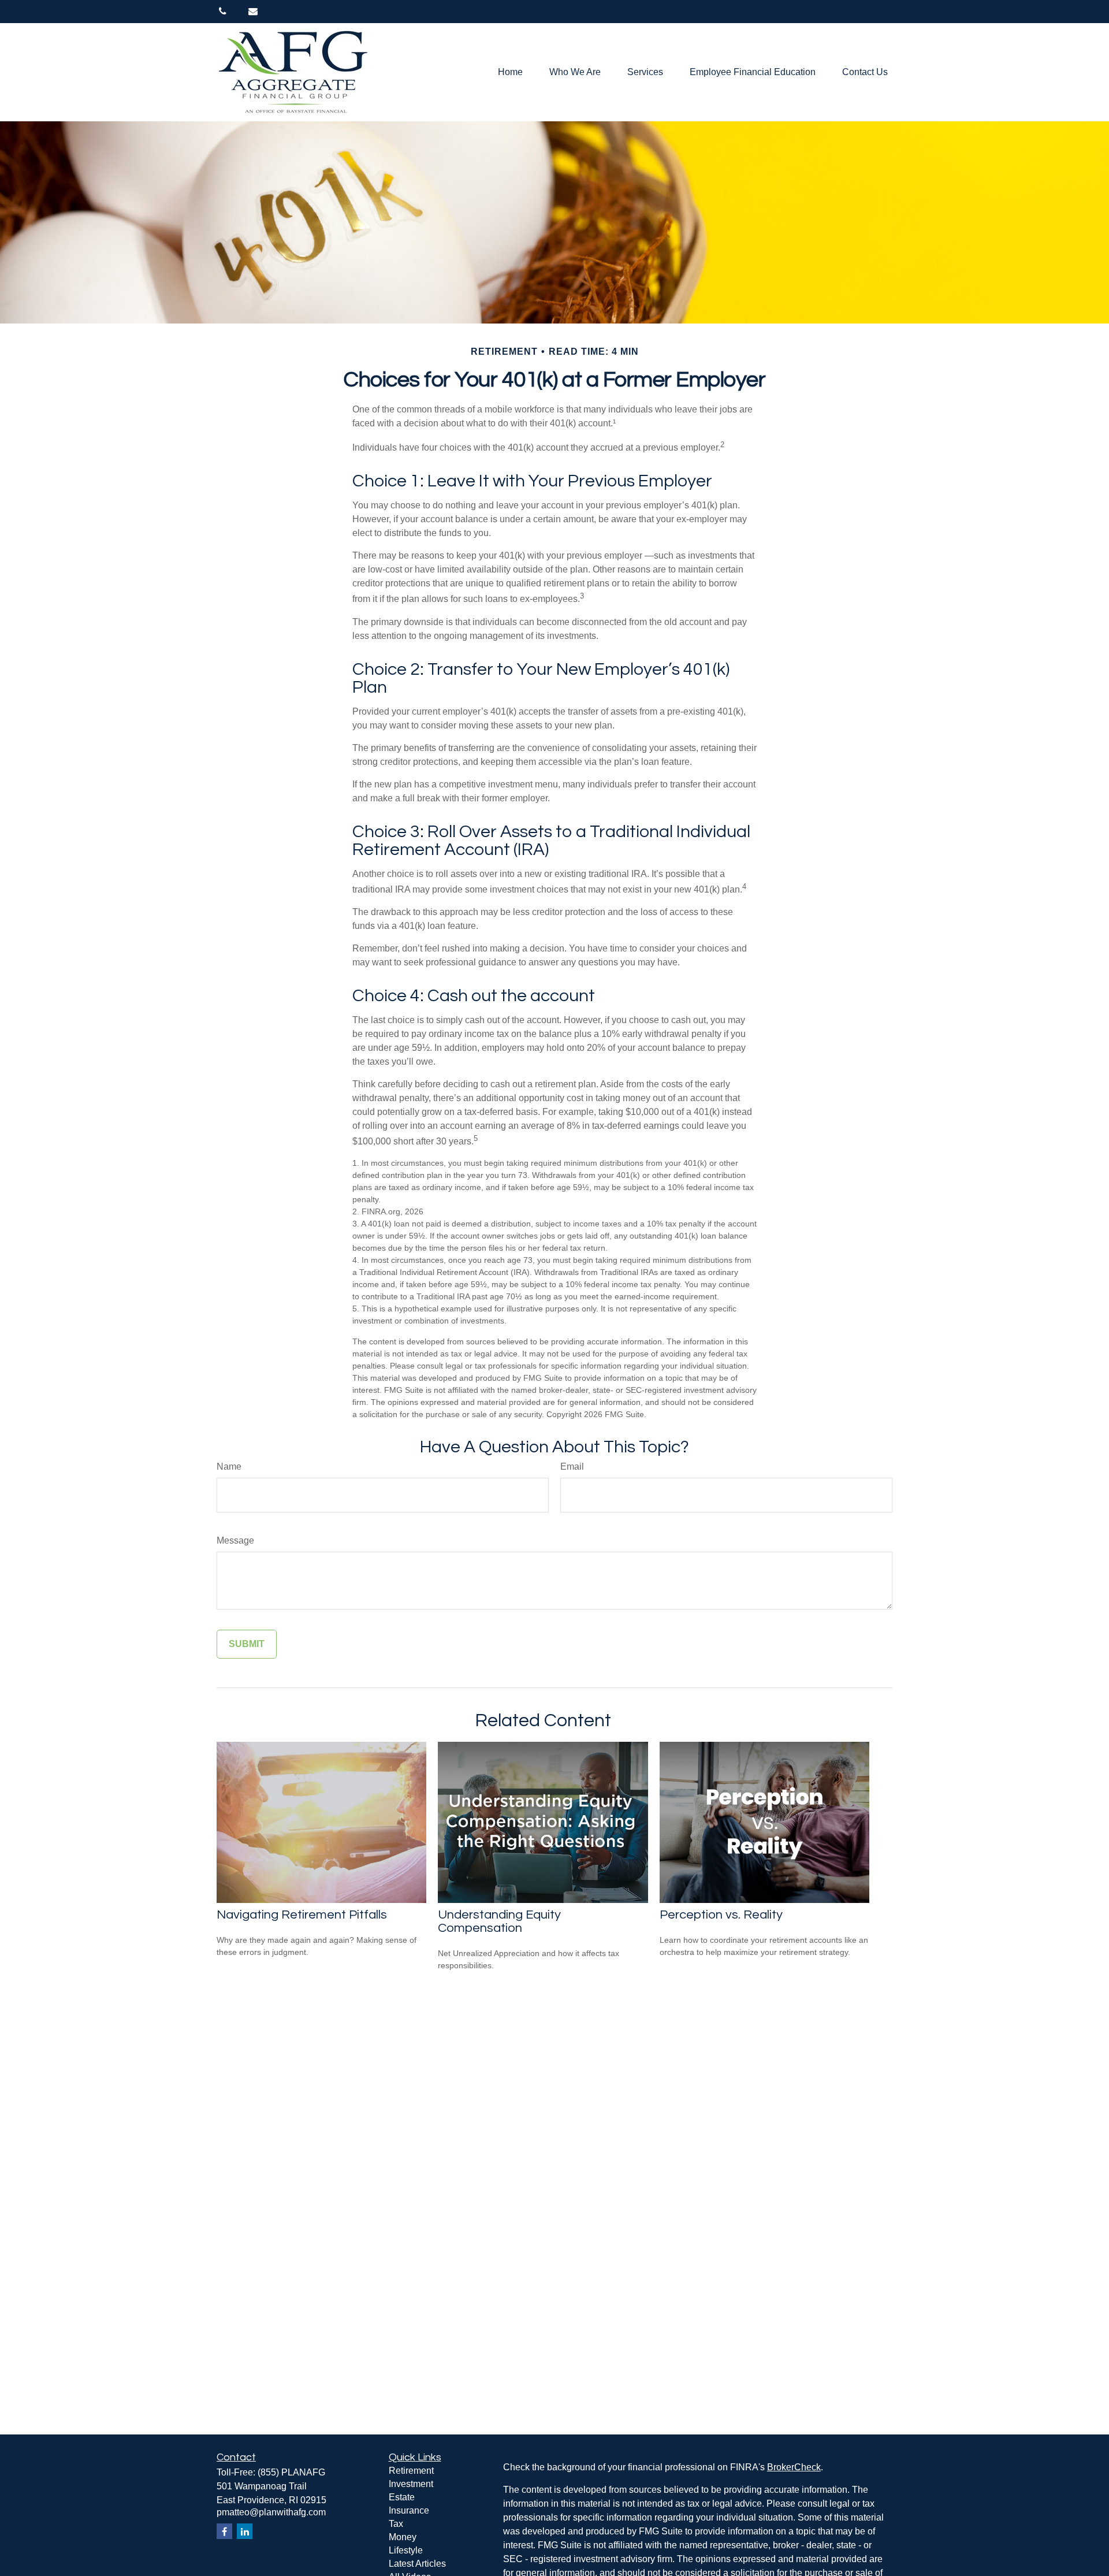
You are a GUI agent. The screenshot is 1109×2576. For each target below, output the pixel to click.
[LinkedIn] (245, 2531)
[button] (510, 73)
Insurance (409, 2510)
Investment (411, 2484)
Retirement (411, 2471)
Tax (396, 2524)
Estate (402, 2497)
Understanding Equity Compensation (499, 1921)
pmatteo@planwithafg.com (271, 2512)
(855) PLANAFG (291, 2472)
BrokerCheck (794, 2467)
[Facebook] (224, 2531)
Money (403, 2537)
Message (235, 1540)
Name (229, 1467)
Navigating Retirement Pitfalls (302, 1915)
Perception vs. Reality (721, 1915)
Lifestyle (406, 2550)
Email (572, 1467)
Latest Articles (417, 2564)
